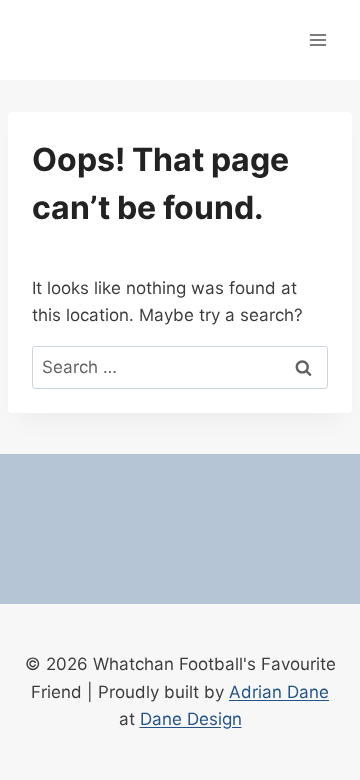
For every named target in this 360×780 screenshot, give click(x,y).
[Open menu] (317, 39)
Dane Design (191, 719)
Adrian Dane (279, 692)
